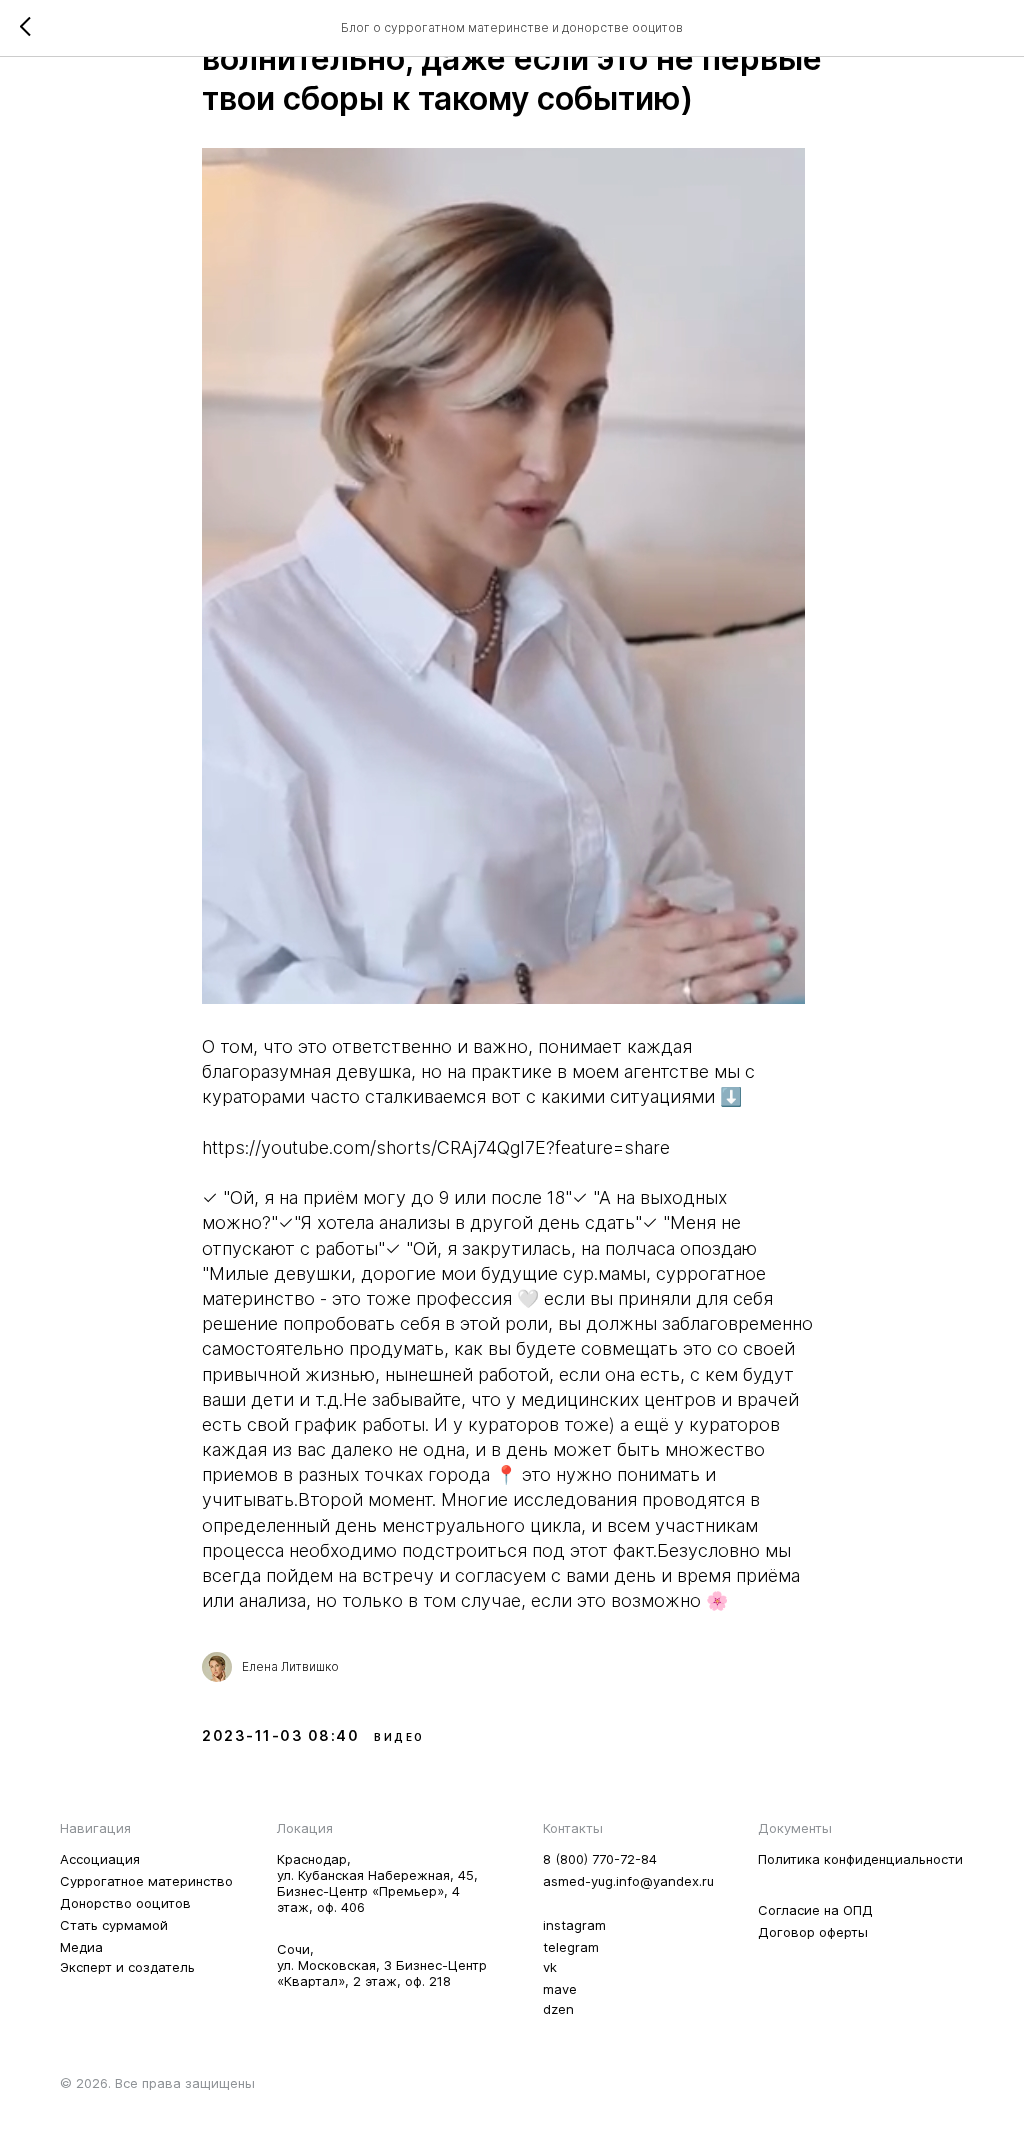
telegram (571, 1947)
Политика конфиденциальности (860, 1859)
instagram (574, 1925)
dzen (558, 2009)
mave (560, 1989)
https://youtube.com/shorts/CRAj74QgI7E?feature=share (436, 1147)
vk (550, 1967)
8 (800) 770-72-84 (600, 1859)
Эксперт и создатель (127, 1967)
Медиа (81, 1947)
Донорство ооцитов (125, 1903)
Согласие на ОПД (815, 1910)
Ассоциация (100, 1859)
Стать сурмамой (114, 1925)
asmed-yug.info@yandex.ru (628, 1881)
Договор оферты (813, 1932)
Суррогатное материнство (146, 1881)
